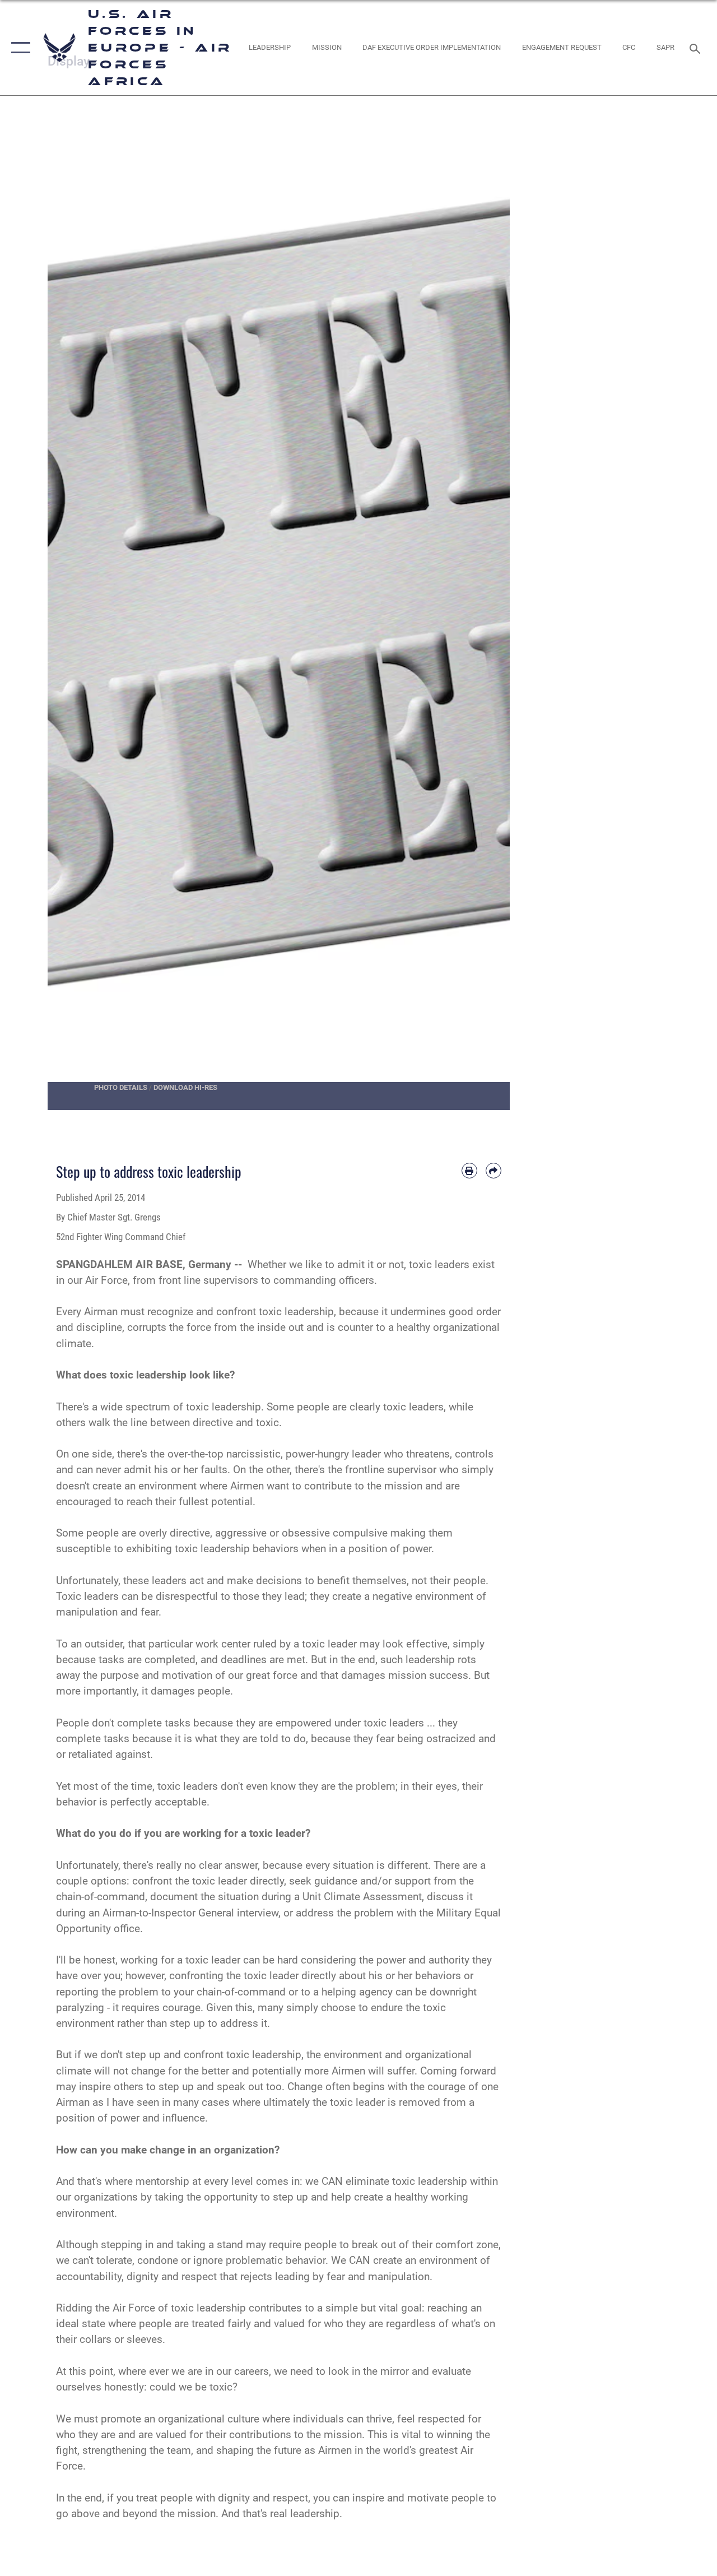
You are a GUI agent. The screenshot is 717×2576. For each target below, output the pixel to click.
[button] (18, 48)
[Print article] (469, 1171)
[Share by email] (493, 1171)
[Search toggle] (697, 47)
